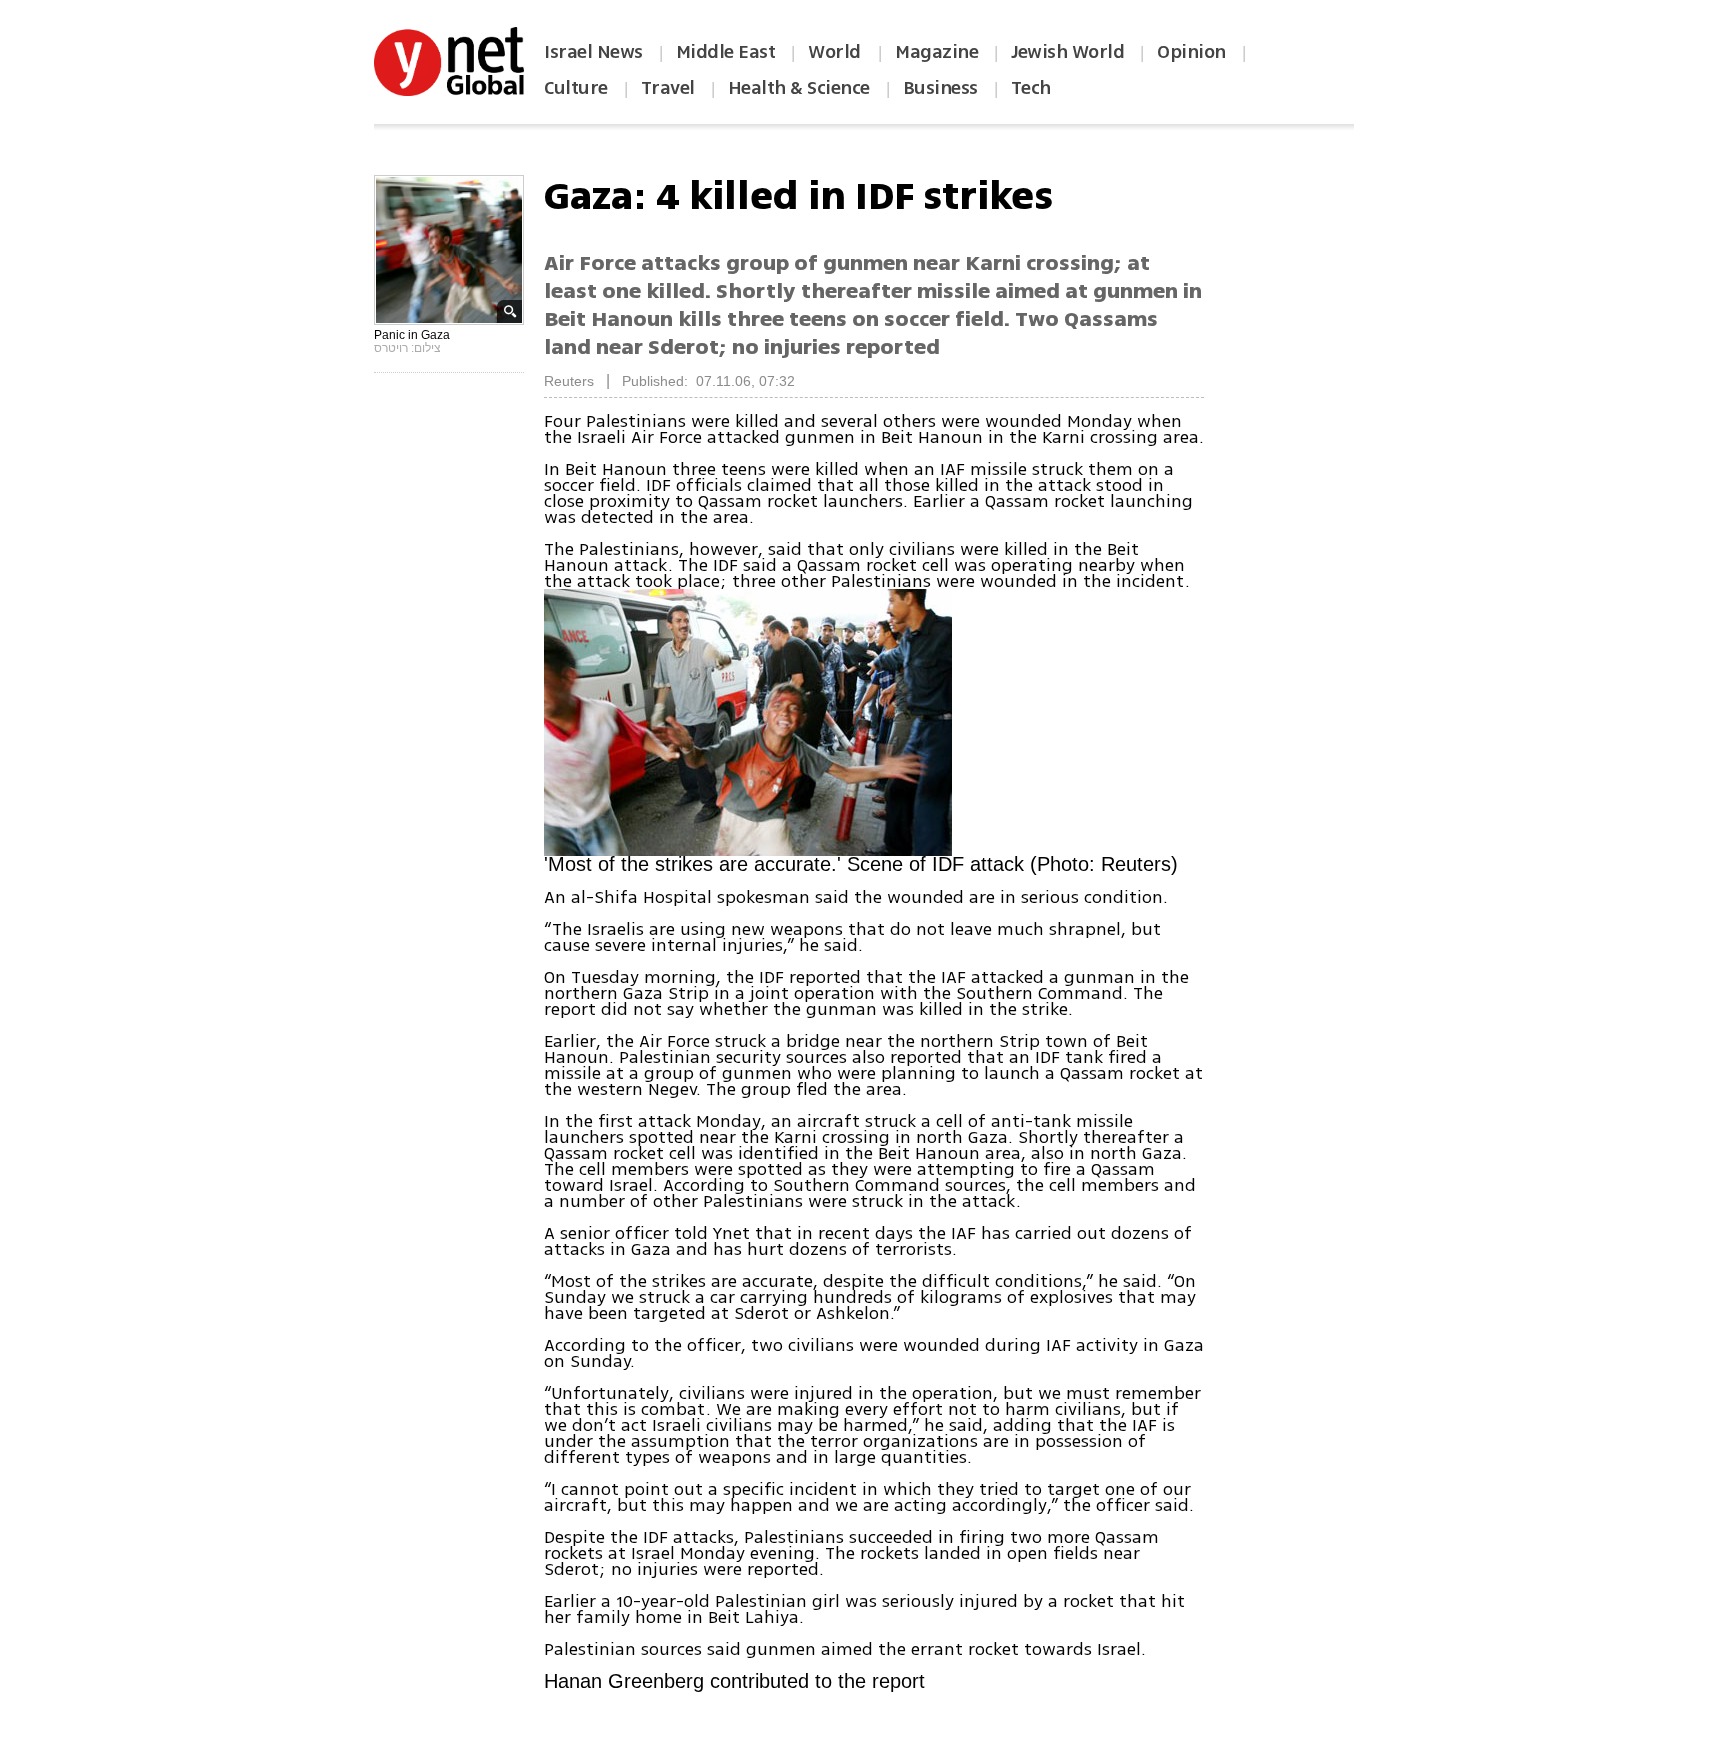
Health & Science (799, 88)
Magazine (936, 52)
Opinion (1191, 52)
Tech (1031, 88)
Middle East (726, 52)
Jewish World (1067, 52)
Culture (576, 88)
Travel (668, 88)
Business (940, 88)
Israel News (593, 52)
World (836, 52)
